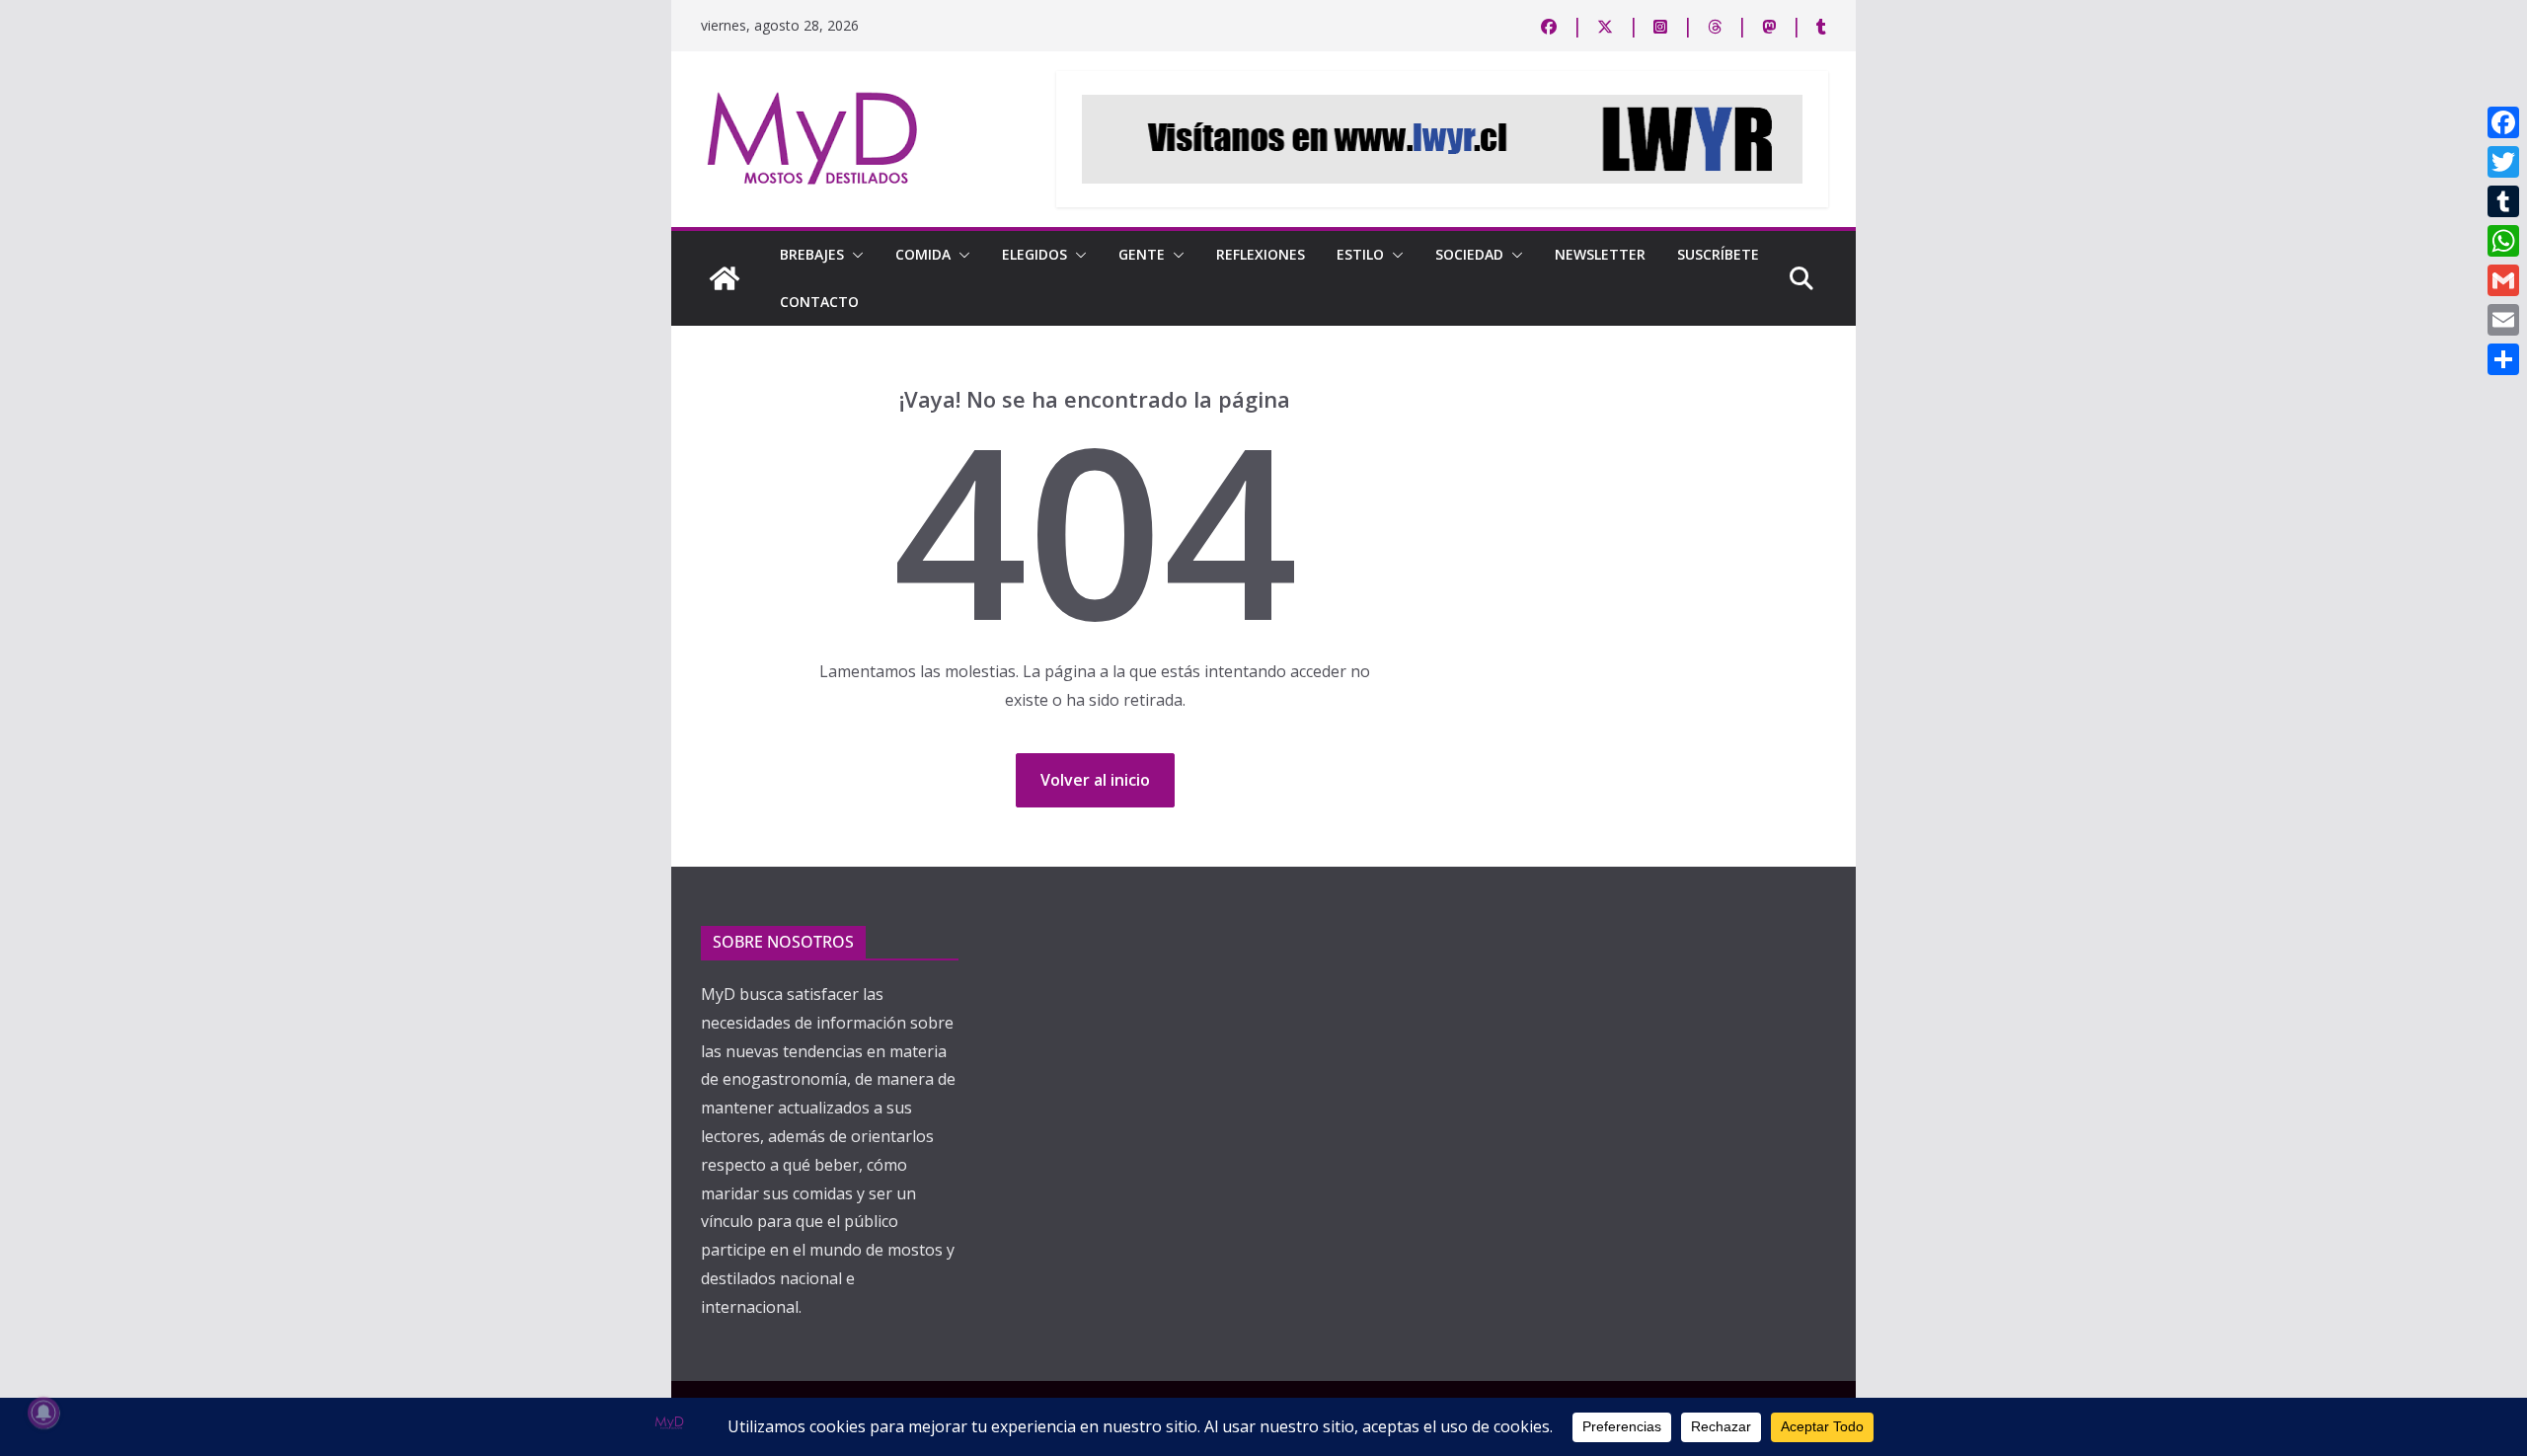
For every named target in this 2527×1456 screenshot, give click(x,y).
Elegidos (1034, 254)
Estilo (1360, 254)
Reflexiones (1261, 254)
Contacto (819, 302)
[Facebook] (2503, 122)
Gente (1142, 254)
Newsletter (1600, 254)
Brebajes (812, 254)
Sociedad (1469, 254)
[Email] (2503, 320)
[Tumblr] (2503, 201)
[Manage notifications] (43, 1413)
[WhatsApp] (2503, 241)
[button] (854, 255)
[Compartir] (2503, 359)
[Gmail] (2503, 280)
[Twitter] (2503, 162)
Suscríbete (1718, 254)
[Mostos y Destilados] (725, 278)
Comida (923, 254)
